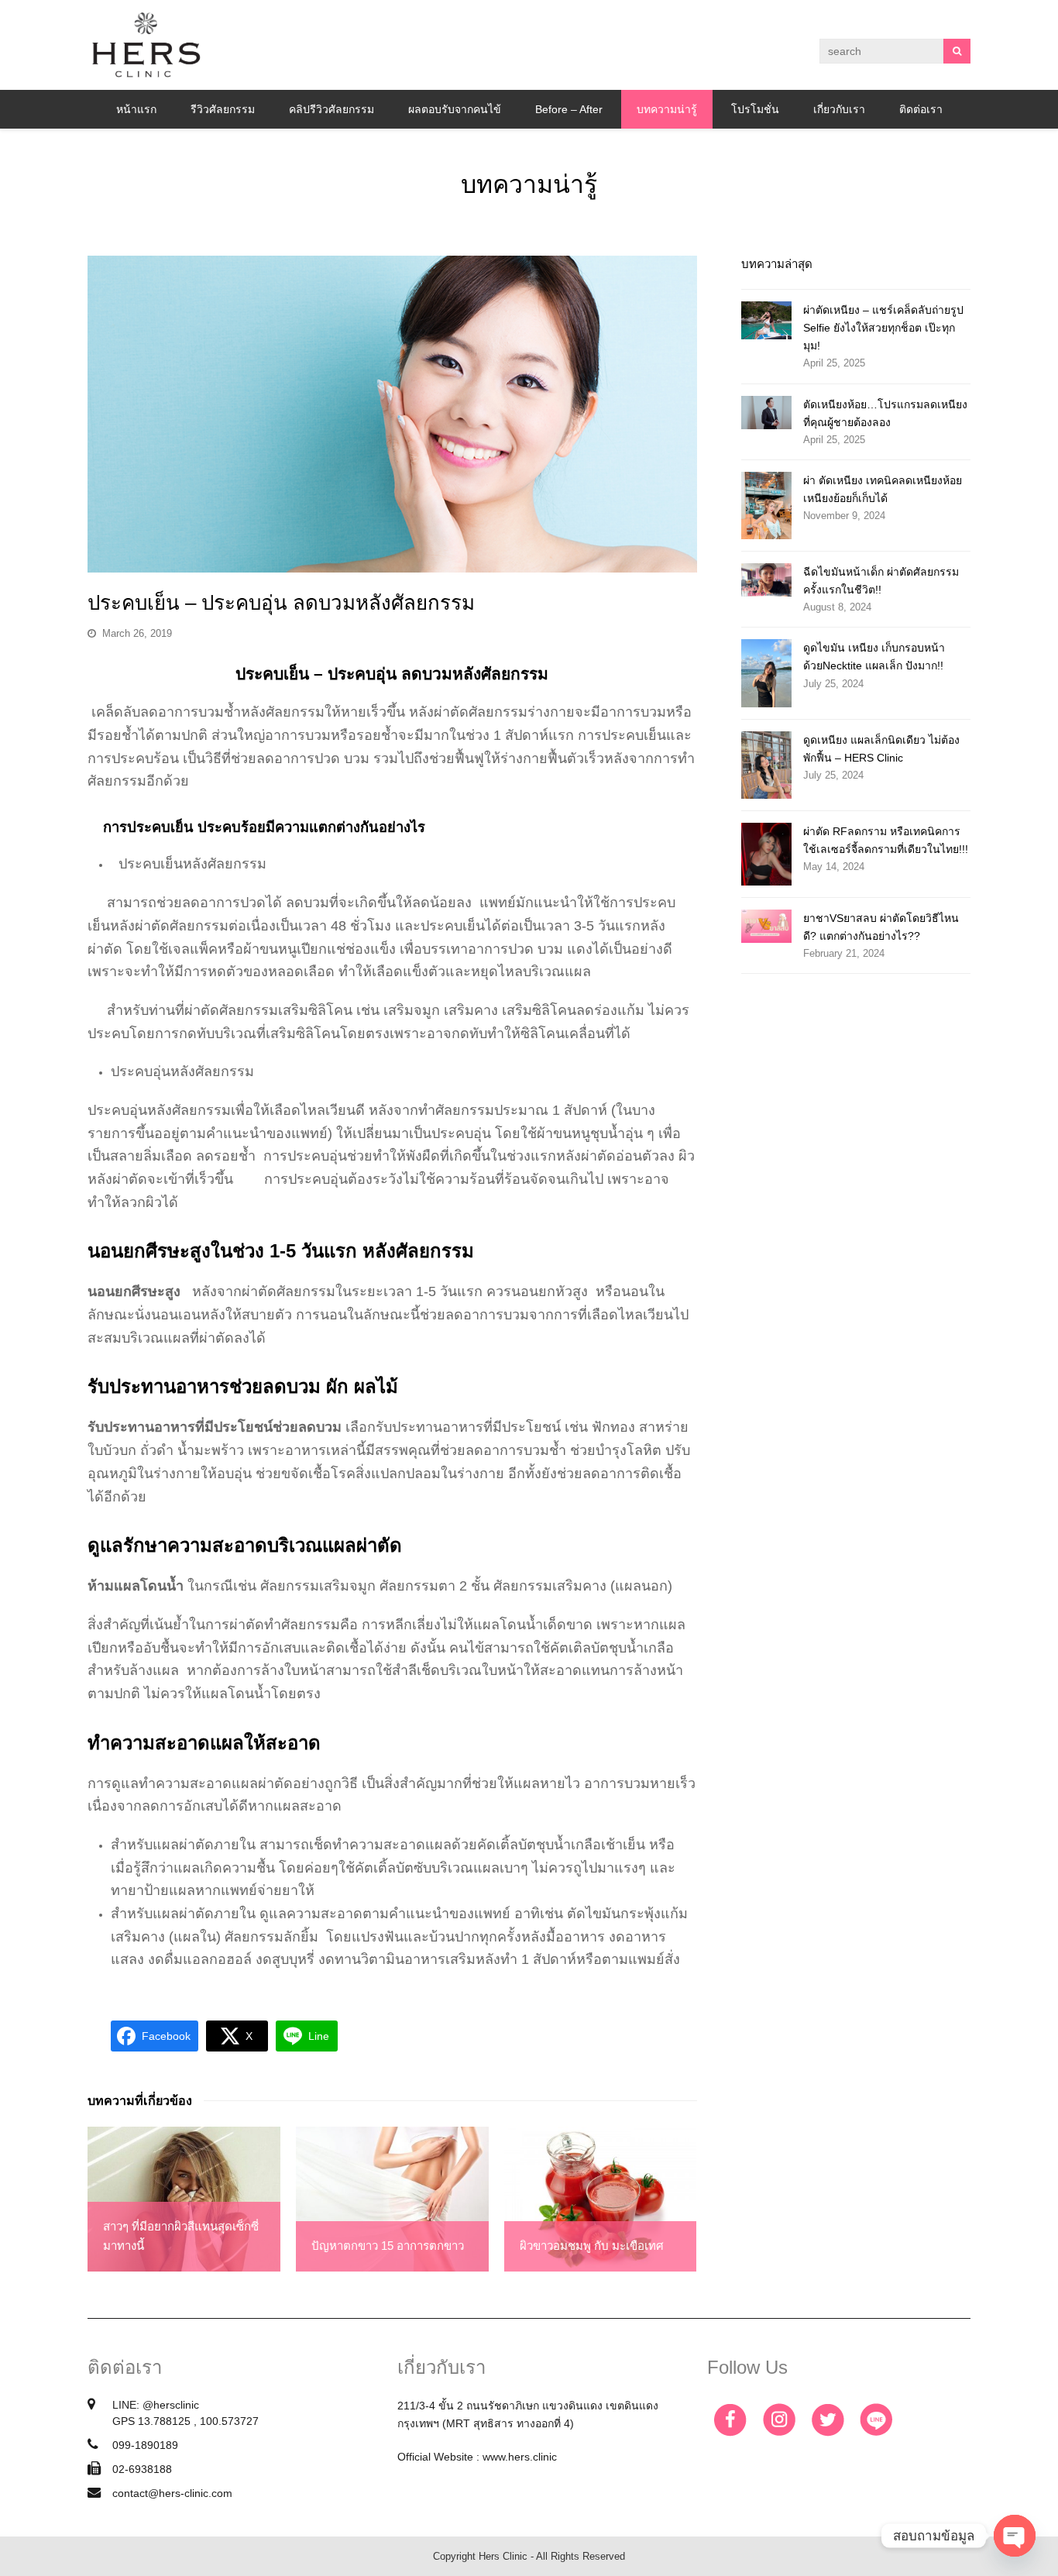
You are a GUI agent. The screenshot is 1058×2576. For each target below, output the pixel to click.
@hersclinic (171, 2405)
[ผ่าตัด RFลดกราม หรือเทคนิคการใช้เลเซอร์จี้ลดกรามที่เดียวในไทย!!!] (766, 854)
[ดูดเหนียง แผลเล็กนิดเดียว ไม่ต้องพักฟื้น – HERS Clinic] (766, 765)
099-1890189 (145, 2445)
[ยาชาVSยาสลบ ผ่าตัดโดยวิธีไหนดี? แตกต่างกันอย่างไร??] (766, 926)
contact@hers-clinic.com (172, 2493)
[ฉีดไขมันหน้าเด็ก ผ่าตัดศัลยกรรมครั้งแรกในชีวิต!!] (766, 580)
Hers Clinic (503, 2556)
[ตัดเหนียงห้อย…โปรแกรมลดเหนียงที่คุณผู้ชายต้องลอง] (766, 413)
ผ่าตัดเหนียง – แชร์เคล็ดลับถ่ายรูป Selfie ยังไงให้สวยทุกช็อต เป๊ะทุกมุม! (883, 328)
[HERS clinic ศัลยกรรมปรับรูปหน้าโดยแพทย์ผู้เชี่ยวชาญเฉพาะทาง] (146, 44)
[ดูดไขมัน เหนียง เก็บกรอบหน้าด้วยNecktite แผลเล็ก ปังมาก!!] (766, 673)
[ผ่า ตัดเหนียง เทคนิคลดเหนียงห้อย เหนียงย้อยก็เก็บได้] (766, 506)
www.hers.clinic (520, 2457)
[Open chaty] (1015, 2536)
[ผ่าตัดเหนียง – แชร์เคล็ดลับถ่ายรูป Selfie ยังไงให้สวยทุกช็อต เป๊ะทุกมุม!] (766, 320)
